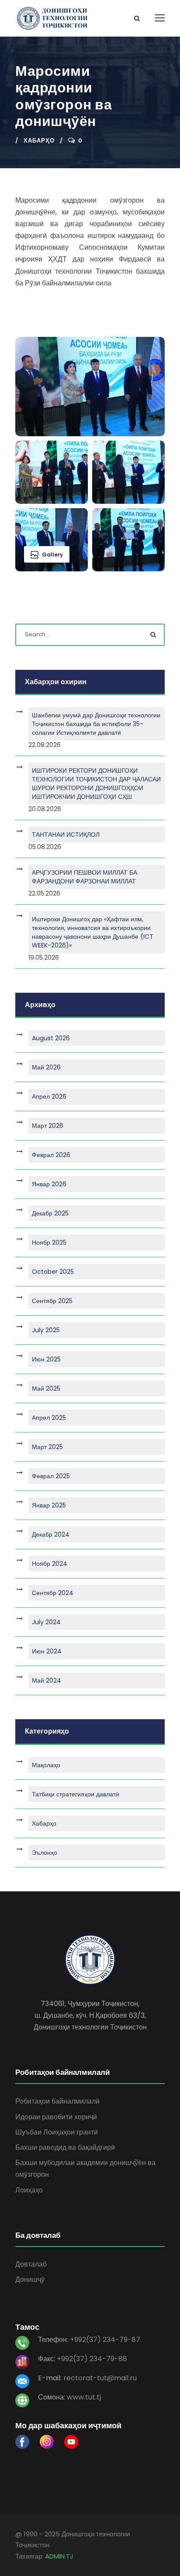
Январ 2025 (49, 1505)
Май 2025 (46, 1388)
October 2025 (53, 1272)
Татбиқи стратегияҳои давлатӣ (76, 1794)
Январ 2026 (49, 1184)
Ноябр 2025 (49, 1242)
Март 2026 (48, 1126)
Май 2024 (47, 1680)
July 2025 (46, 1330)
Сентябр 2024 (53, 1593)
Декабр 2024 (51, 1534)
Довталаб (31, 2264)
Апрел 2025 (49, 1418)
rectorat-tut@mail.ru (100, 2378)
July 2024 (46, 1622)
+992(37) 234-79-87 (105, 2340)
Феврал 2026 (51, 1155)
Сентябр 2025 (52, 1301)
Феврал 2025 (51, 1476)
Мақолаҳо (46, 1765)
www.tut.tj (84, 2397)
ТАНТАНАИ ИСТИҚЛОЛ (66, 835)
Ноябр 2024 (50, 1564)
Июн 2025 (46, 1359)
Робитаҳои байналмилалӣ (57, 2101)
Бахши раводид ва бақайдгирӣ (65, 2147)
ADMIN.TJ (59, 2556)
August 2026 (51, 1038)
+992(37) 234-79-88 (92, 2359)
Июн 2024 (47, 1651)
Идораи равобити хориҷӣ (56, 2117)
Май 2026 (46, 1067)
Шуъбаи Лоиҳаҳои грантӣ (57, 2132)
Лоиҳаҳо (29, 2190)
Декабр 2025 (50, 1213)
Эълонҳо (45, 1853)
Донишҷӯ (30, 2279)
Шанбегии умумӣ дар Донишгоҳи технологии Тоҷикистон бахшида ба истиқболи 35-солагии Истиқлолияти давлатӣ (96, 724)
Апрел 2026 (49, 1096)
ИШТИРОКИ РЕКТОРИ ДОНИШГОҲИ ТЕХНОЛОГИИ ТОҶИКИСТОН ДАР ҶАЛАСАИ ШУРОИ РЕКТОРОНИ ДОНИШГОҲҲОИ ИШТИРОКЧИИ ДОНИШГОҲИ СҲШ (96, 784)
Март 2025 (47, 1447)
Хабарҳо (39, 141)
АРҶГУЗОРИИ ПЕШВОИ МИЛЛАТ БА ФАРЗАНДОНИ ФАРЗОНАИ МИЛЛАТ (85, 877)
